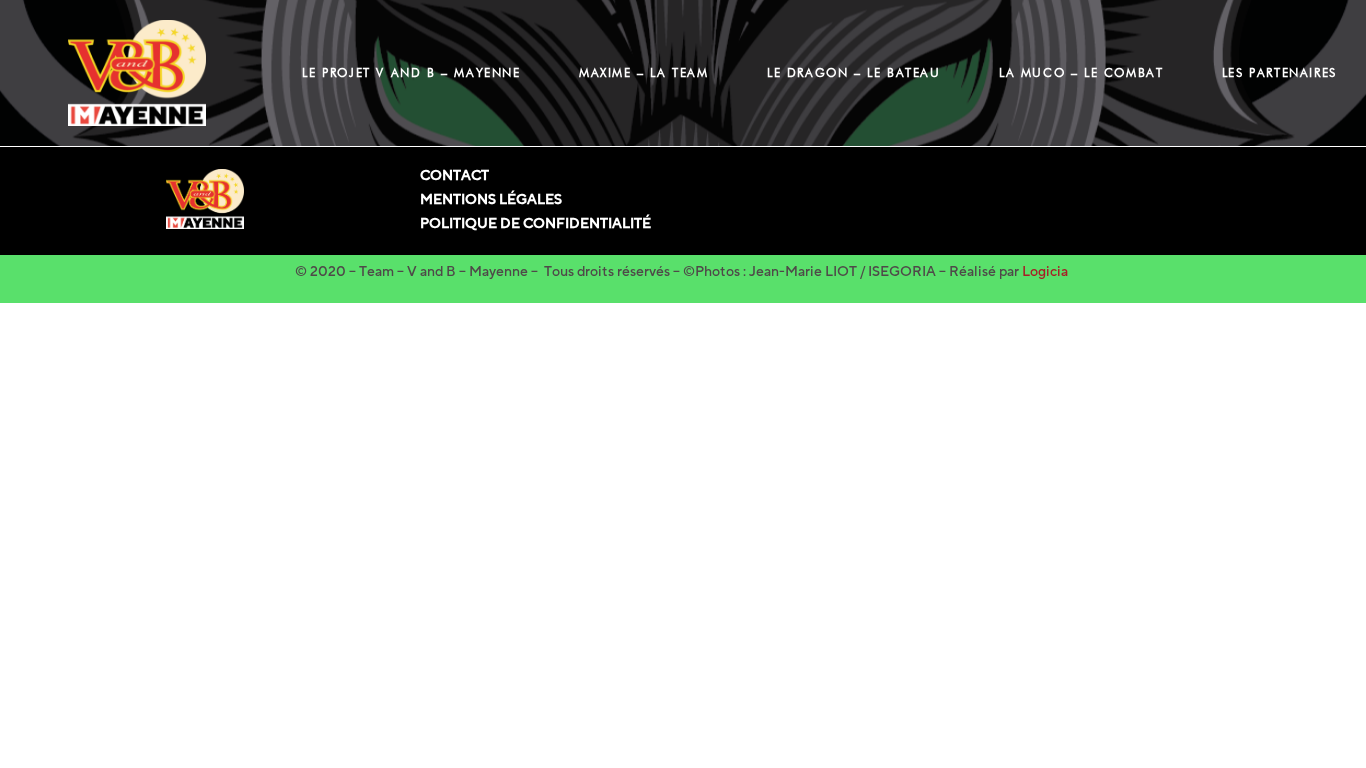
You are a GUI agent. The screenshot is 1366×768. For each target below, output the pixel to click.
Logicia (1045, 271)
